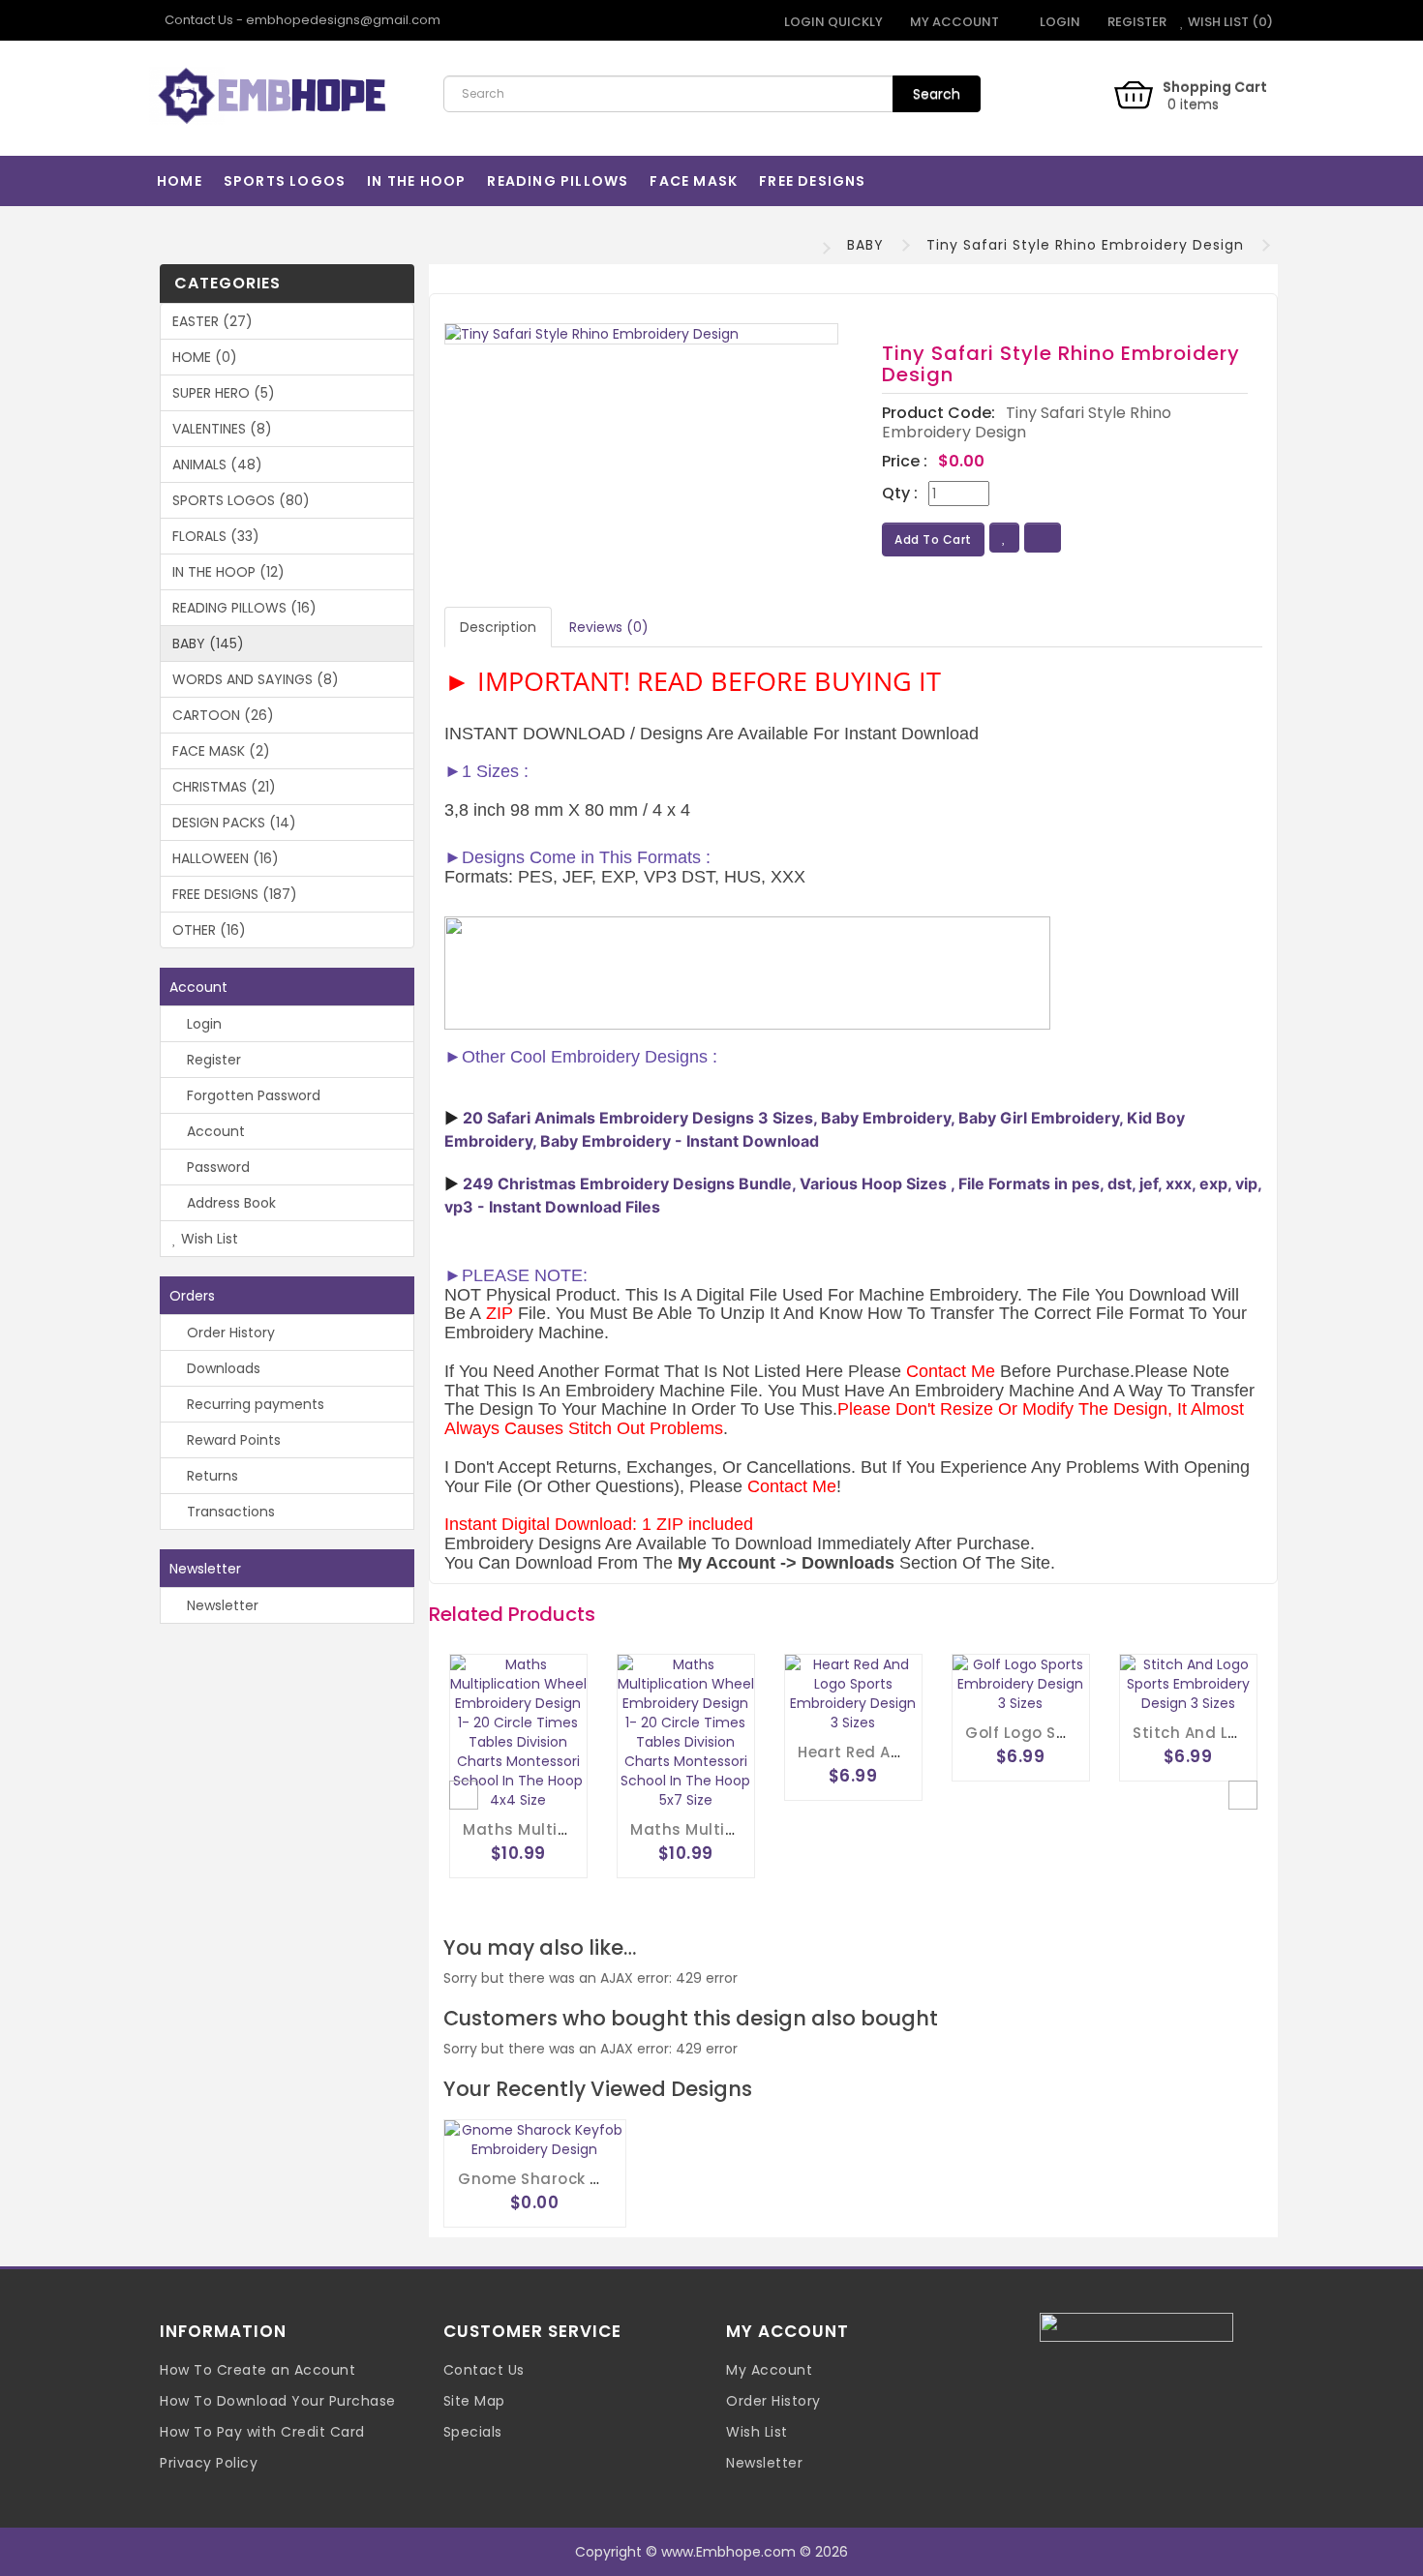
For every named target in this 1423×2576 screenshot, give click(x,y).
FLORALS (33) (216, 536)
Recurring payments (254, 1404)
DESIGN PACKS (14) (234, 823)
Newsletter (221, 1605)
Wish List (208, 1239)
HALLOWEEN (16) (226, 858)
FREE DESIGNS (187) (235, 894)
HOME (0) (205, 357)
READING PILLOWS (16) (244, 608)
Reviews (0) (609, 627)
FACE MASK (694, 181)
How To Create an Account (257, 2370)
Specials (473, 2432)
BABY (865, 245)
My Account (769, 2370)
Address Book (229, 1203)
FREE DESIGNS (812, 181)
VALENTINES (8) (222, 429)
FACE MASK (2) (221, 751)
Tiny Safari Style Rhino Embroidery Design (1085, 245)
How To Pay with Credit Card (262, 2432)
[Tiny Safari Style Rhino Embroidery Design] (642, 334)
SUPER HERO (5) (224, 393)
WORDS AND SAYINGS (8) (256, 679)
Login (1059, 22)
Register (1135, 22)
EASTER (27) (212, 321)
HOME (180, 181)
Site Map (474, 2401)
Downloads (222, 1368)
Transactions (229, 1512)
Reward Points (232, 1440)
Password (216, 1167)
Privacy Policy (209, 2463)
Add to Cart (933, 539)
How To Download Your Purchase (278, 2401)
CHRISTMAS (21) (224, 787)
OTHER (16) (209, 930)
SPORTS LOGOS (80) (241, 500)
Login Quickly (832, 22)
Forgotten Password (252, 1095)
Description (498, 627)
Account (214, 1131)
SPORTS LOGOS (285, 181)
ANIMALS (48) (217, 464)
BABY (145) (208, 644)
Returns (211, 1476)
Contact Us (484, 2370)
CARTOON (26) (223, 715)
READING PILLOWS (558, 181)
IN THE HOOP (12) (228, 572)
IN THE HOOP (416, 181)
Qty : (900, 494)
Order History (229, 1333)
